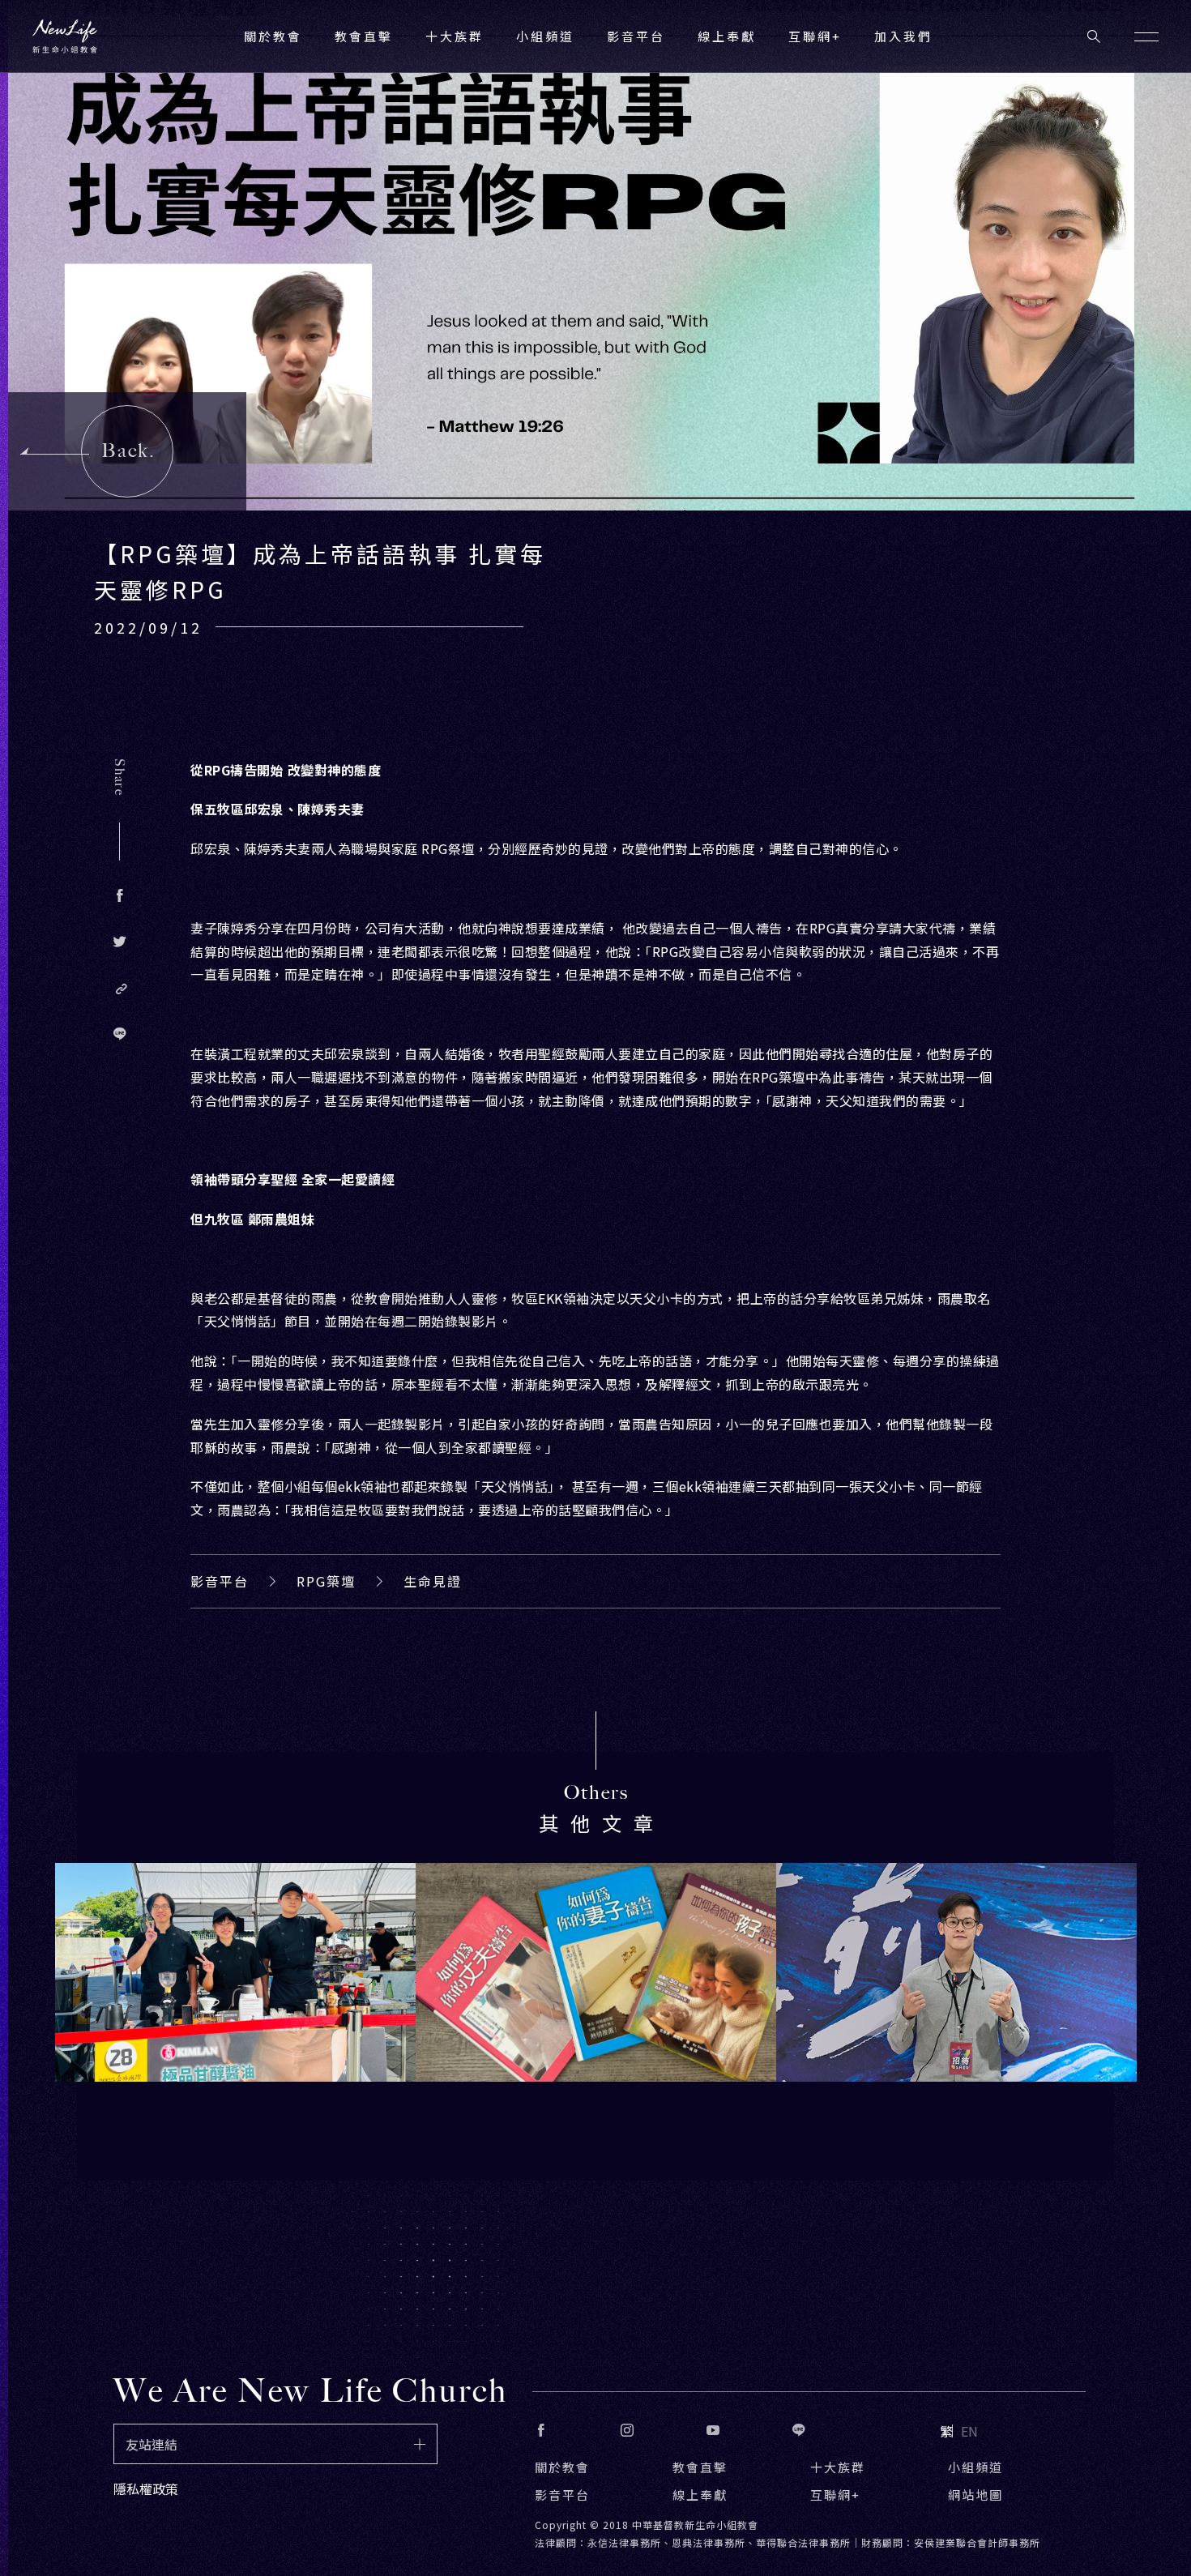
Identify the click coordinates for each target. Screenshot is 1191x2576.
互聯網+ (815, 36)
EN (969, 2431)
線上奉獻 (700, 2495)
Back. (128, 451)
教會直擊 (700, 2467)
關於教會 (562, 2467)
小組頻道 (545, 36)
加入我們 (903, 36)
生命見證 (433, 1581)
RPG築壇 (326, 1581)
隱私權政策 (146, 2488)
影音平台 (220, 1581)
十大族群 (838, 2467)
